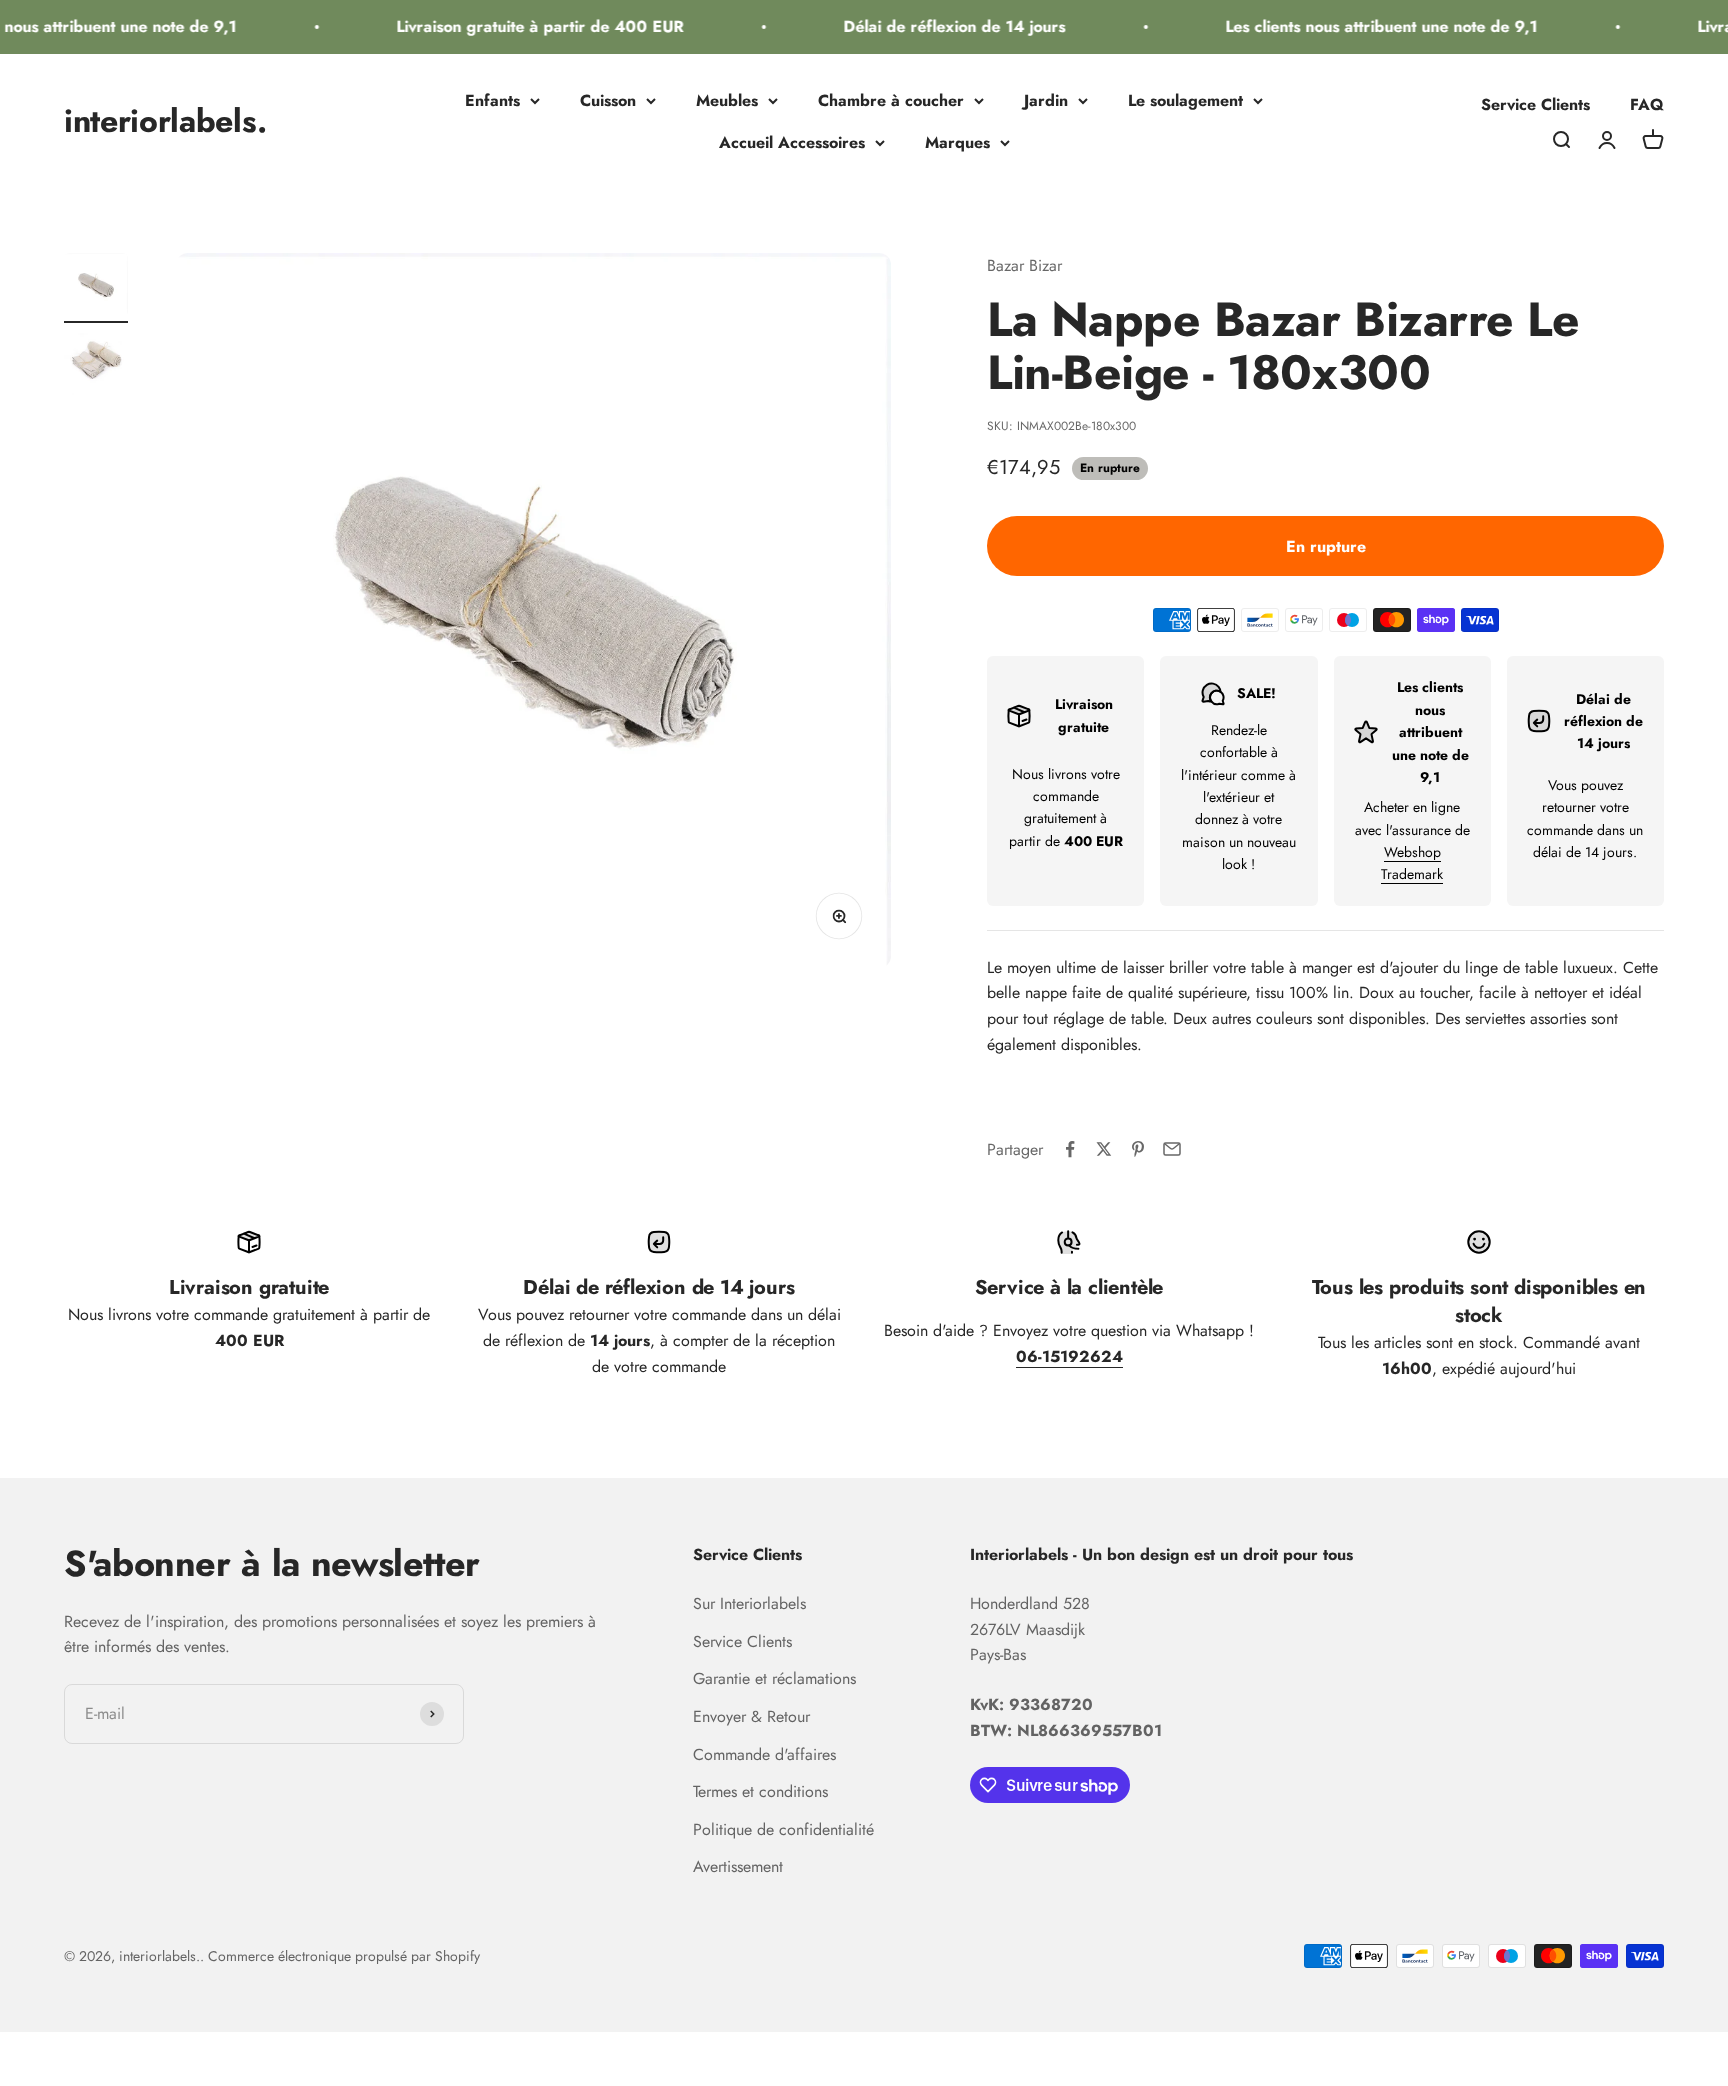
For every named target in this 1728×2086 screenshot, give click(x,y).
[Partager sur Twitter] (1104, 1149)
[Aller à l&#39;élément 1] (96, 288)
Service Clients (1535, 104)
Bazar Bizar (1024, 265)
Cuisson (608, 100)
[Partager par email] (1172, 1149)
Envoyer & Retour (751, 1716)
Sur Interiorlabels (749, 1603)
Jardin (1046, 100)
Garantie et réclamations (774, 1678)
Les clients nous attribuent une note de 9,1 (1363, 26)
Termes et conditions (760, 1791)
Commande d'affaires (764, 1754)
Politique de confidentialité (783, 1829)
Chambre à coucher (891, 100)
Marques (957, 142)
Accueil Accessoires (792, 142)
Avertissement (738, 1866)
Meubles (727, 100)
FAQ (1647, 104)
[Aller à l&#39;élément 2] (96, 368)
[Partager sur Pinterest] (1138, 1149)
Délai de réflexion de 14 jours (936, 26)
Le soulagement (1185, 100)
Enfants (492, 100)
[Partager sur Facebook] (1070, 1149)
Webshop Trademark (1412, 863)
